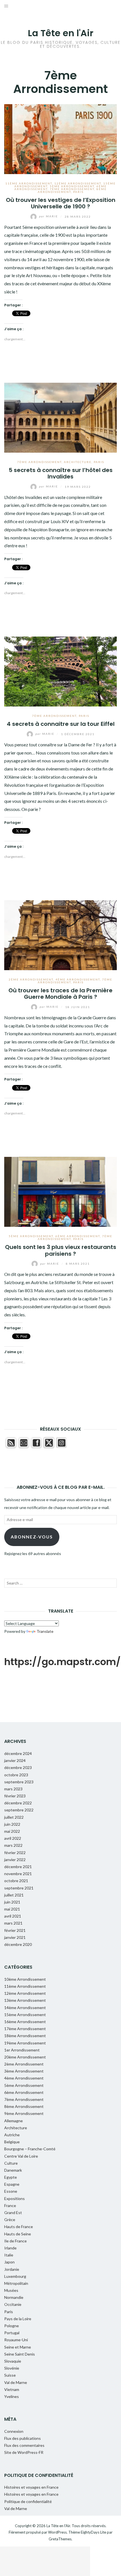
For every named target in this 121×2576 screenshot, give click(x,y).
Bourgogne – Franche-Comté (30, 2149)
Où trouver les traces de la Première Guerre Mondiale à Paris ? (60, 994)
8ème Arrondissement (24, 2106)
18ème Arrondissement (25, 2036)
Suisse (10, 2375)
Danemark (13, 2170)
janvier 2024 (15, 1760)
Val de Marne (16, 2382)
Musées (11, 2290)
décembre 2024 (18, 1753)
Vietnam (12, 2389)
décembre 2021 (18, 1867)
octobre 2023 (16, 1775)
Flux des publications (23, 2438)
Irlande (10, 2248)
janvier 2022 (15, 1860)
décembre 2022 (18, 1803)
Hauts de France (19, 2227)
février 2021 (15, 1930)
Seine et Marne (18, 2347)
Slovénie (12, 2368)
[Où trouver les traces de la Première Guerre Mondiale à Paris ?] (60, 934)
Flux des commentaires (24, 2445)
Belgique (12, 2142)
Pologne (12, 2326)
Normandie (14, 2297)
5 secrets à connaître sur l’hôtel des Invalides (61, 473)
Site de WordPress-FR (24, 2452)
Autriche (12, 2135)
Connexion (14, 2431)
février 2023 (15, 1796)
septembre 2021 (19, 1888)
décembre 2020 (18, 1944)
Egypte (11, 2177)
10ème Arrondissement (25, 1979)
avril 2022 (13, 1838)
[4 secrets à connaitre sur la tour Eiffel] (60, 671)
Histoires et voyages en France (31, 2487)
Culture (11, 2163)
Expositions (14, 2198)
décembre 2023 (18, 1767)
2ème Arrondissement (31, 979)
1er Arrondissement (22, 2050)
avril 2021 (13, 1916)
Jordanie (12, 2269)
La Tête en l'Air (61, 33)
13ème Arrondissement (25, 2000)
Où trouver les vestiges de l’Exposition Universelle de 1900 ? (61, 203)
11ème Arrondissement (29, 183)
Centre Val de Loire (21, 2156)
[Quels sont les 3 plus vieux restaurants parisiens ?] (60, 1191)
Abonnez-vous (32, 1537)
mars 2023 (13, 1789)
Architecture (78, 462)
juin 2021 (12, 1902)
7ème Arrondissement (72, 189)
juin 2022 (12, 1824)
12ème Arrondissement (78, 183)
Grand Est (13, 2213)
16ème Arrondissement (25, 2022)
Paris (78, 192)
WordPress (57, 2532)
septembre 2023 (19, 1782)
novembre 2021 (18, 1874)
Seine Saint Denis (20, 2354)
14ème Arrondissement (25, 2008)
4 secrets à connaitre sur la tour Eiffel (61, 724)
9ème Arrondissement (24, 2113)
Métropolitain (16, 2283)
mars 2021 (13, 1923)
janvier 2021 (15, 1937)
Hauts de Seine (18, 2234)
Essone (11, 2191)
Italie (9, 2255)
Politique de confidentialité (28, 2501)
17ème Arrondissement (25, 2029)
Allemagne (14, 2121)
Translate (45, 1631)
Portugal (12, 2333)
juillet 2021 (14, 1895)
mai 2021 (12, 1909)
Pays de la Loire (18, 2319)
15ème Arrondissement (25, 2015)
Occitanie (13, 2304)
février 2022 (15, 1853)
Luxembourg (15, 2276)
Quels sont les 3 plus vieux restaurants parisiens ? (61, 1250)
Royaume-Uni (16, 2340)
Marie (49, 216)
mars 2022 (13, 1845)
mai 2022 (12, 1831)
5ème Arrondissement (72, 186)
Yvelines (12, 2396)
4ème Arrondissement (78, 979)
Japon (9, 2262)
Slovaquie (13, 2361)
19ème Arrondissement (25, 2043)
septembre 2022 (19, 1810)
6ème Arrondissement (78, 1236)
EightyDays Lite (93, 2532)
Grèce (10, 2220)
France (10, 2205)
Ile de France (15, 2241)
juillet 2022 (14, 1817)
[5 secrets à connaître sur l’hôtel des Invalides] (60, 417)
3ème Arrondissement (24, 2071)
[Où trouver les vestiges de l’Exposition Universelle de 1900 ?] (60, 138)
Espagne (12, 2184)
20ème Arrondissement (25, 2057)
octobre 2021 (16, 1881)
